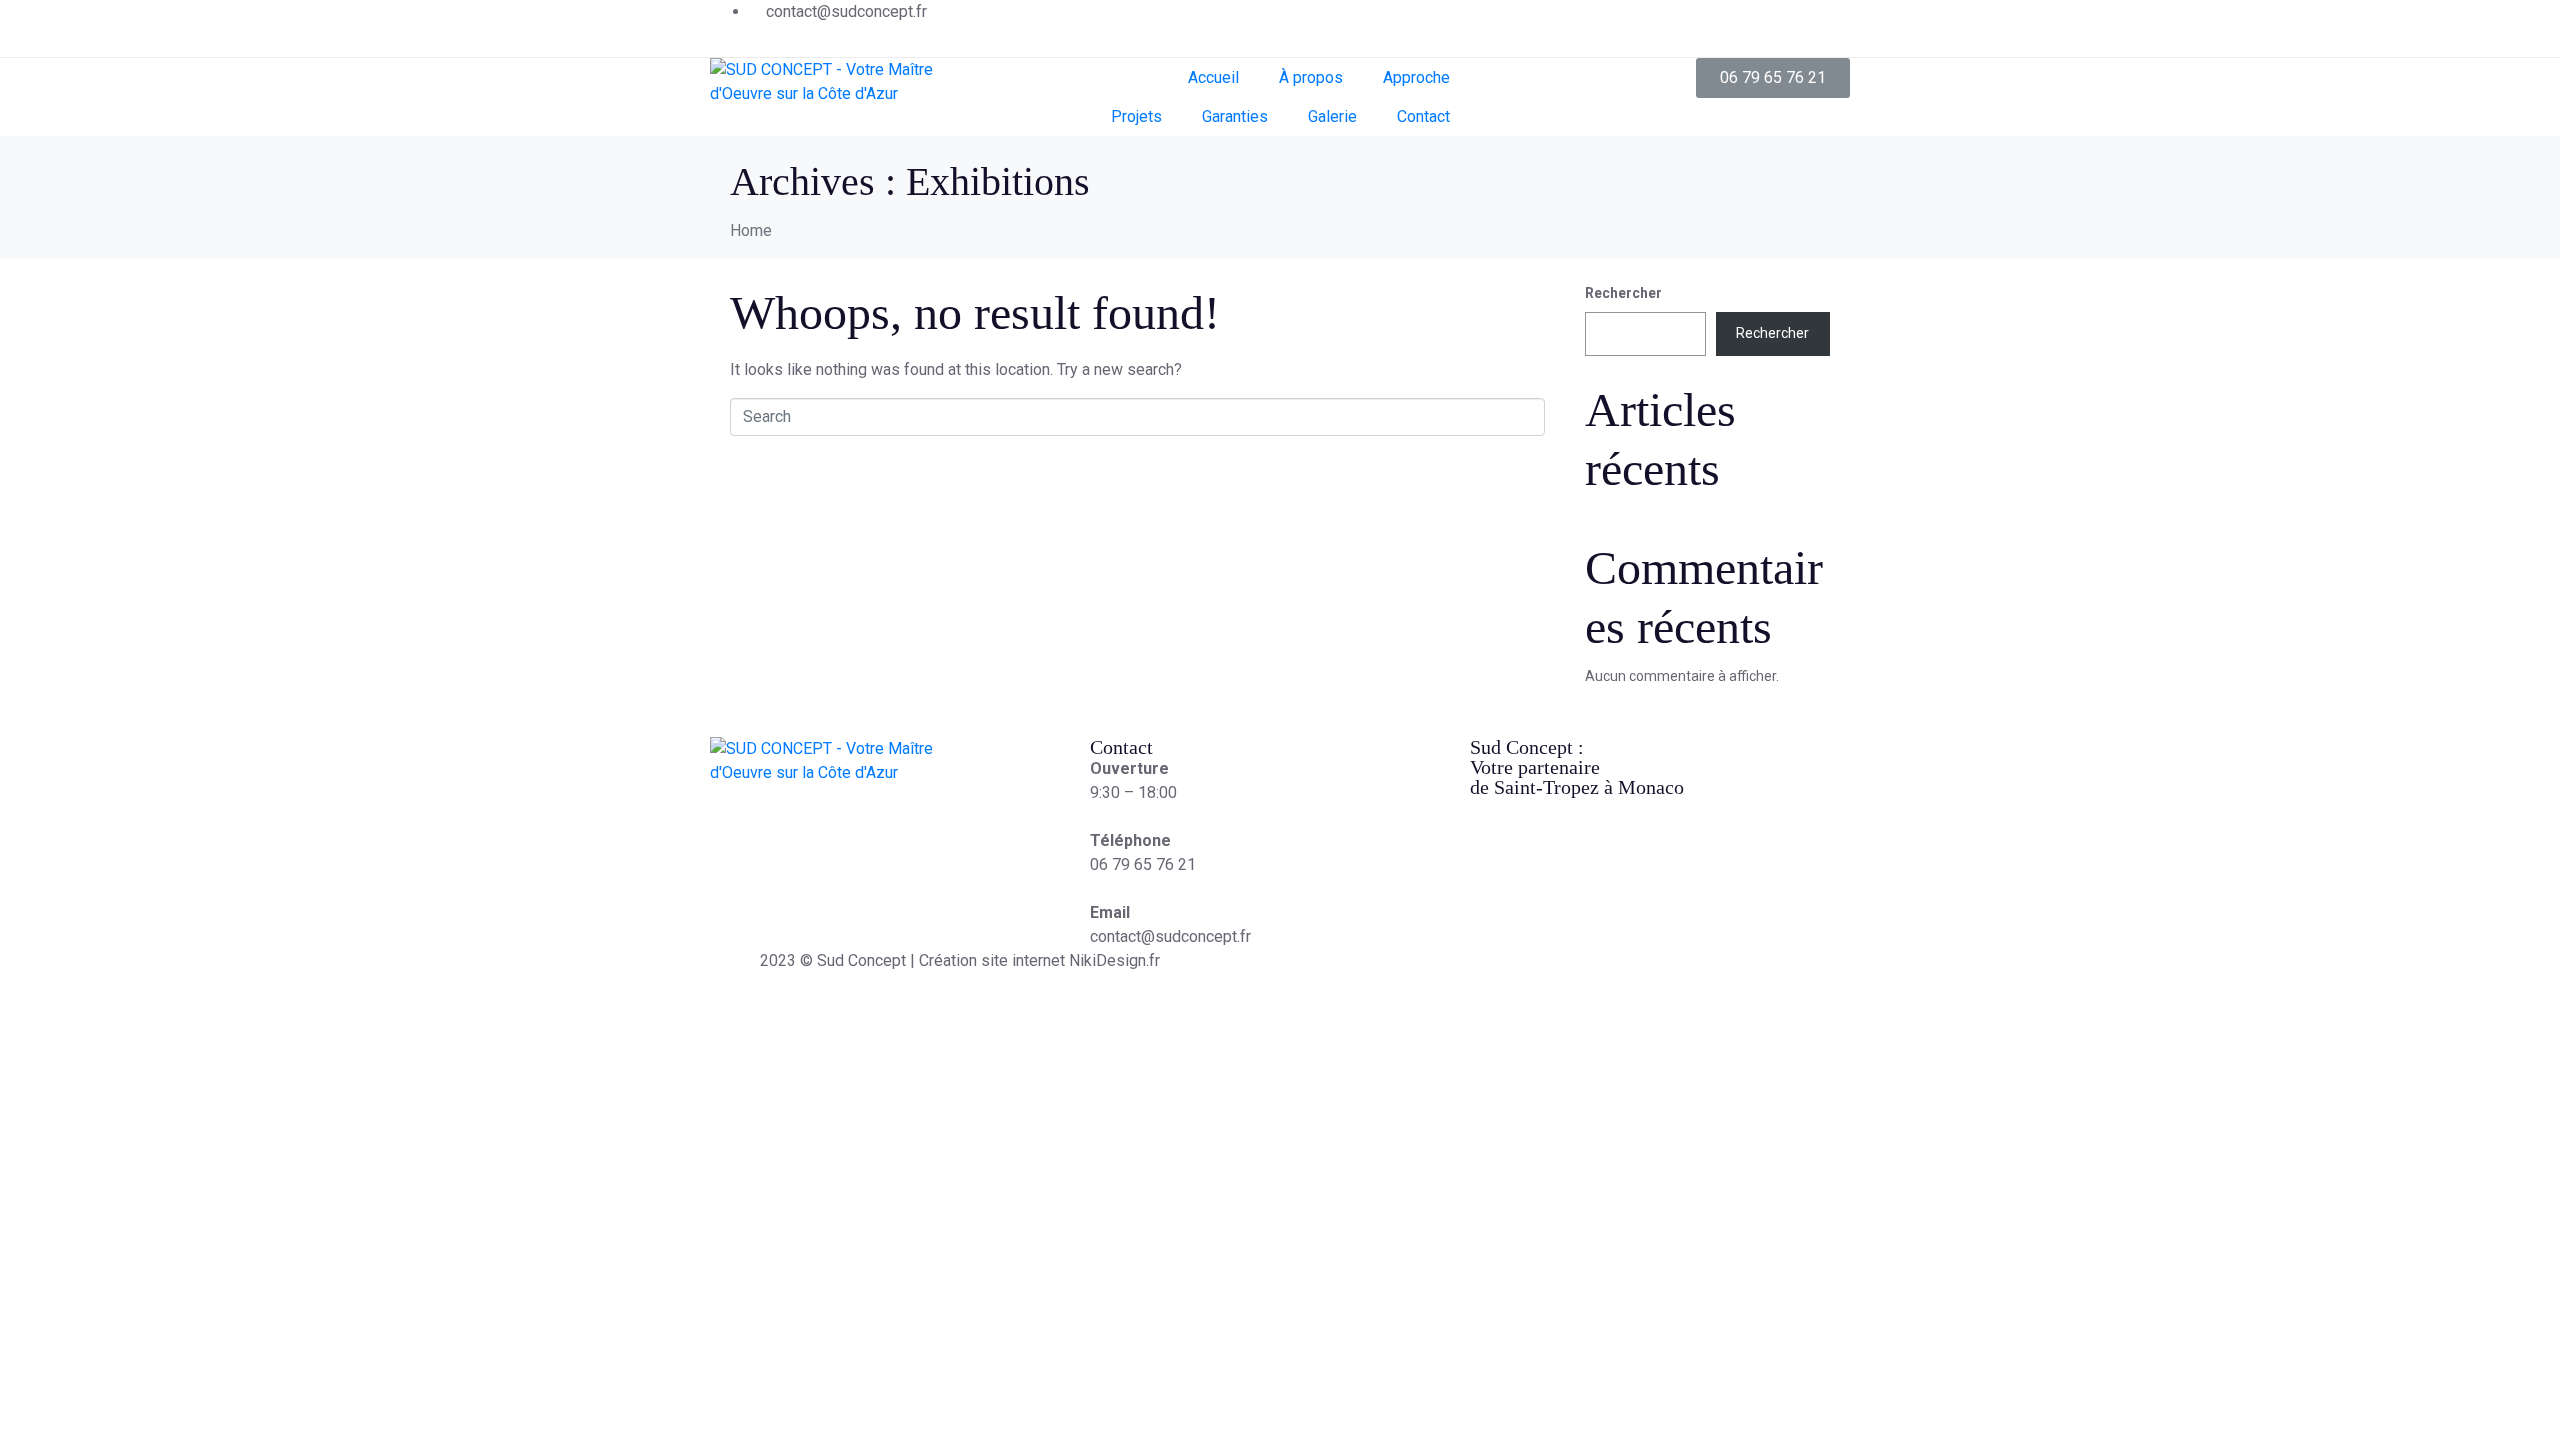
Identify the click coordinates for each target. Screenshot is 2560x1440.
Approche (1416, 77)
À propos (1311, 77)
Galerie (1332, 116)
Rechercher (1623, 293)
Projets (1136, 116)
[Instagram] (1825, 25)
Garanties (1235, 116)
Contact (1423, 116)
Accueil (1213, 77)
